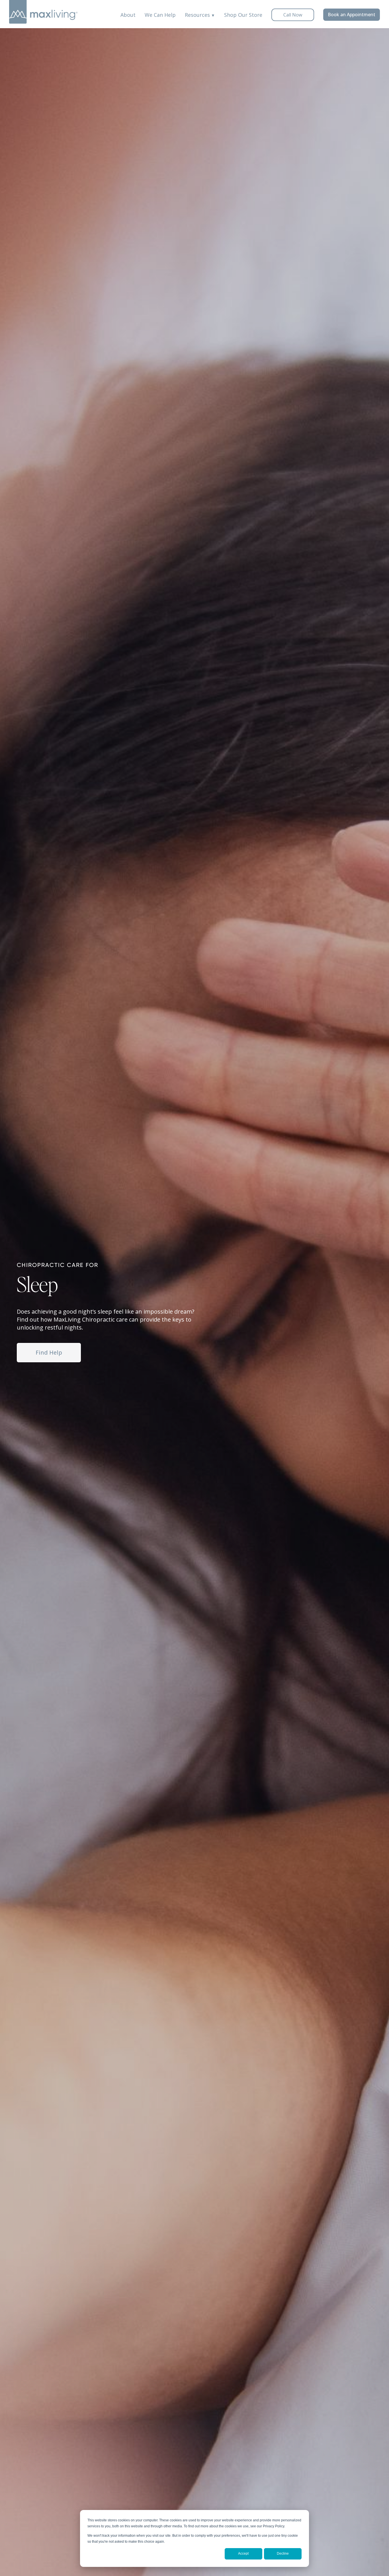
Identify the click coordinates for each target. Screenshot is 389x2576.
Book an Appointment (352, 15)
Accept (243, 2554)
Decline (283, 2554)
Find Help (49, 1352)
